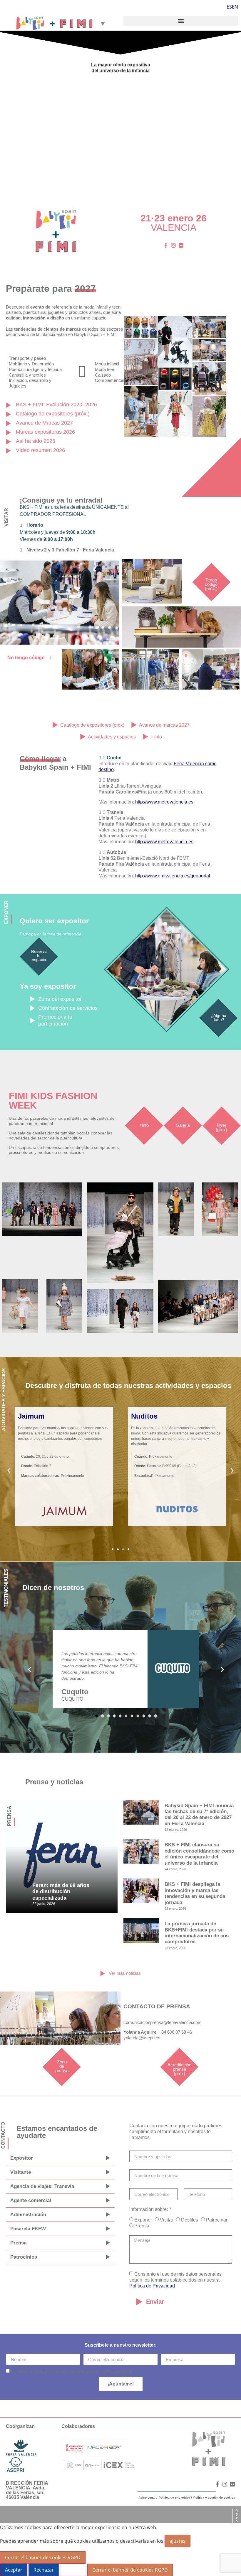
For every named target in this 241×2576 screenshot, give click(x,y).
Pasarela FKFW (28, 2229)
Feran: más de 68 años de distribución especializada (61, 1892)
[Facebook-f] (166, 245)
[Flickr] (181, 245)
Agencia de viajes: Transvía (42, 2186)
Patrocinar (217, 2220)
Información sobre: (149, 2209)
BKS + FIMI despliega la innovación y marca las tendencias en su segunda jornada (195, 1893)
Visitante (21, 2172)
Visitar (166, 2220)
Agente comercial (31, 2200)
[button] (181, 21)
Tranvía (115, 812)
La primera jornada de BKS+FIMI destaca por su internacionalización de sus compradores (197, 1933)
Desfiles (190, 2220)
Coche (114, 758)
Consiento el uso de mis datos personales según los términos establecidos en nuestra (175, 2280)
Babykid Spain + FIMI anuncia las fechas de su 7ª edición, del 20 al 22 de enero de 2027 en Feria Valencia (199, 1815)
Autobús (116, 852)
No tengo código (26, 658)
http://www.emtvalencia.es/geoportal (173, 876)
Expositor (22, 2158)
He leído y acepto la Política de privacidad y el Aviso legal (71, 2372)
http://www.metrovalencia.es (164, 802)
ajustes (178, 2541)
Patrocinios (24, 2257)
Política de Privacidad (152, 2286)
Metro (113, 780)
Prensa (18, 2243)
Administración (28, 2215)
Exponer (143, 2220)
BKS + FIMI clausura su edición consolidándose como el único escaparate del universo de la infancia (199, 1854)
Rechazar (44, 2570)
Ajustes (73, 2570)
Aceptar (14, 2570)
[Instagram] (173, 245)
